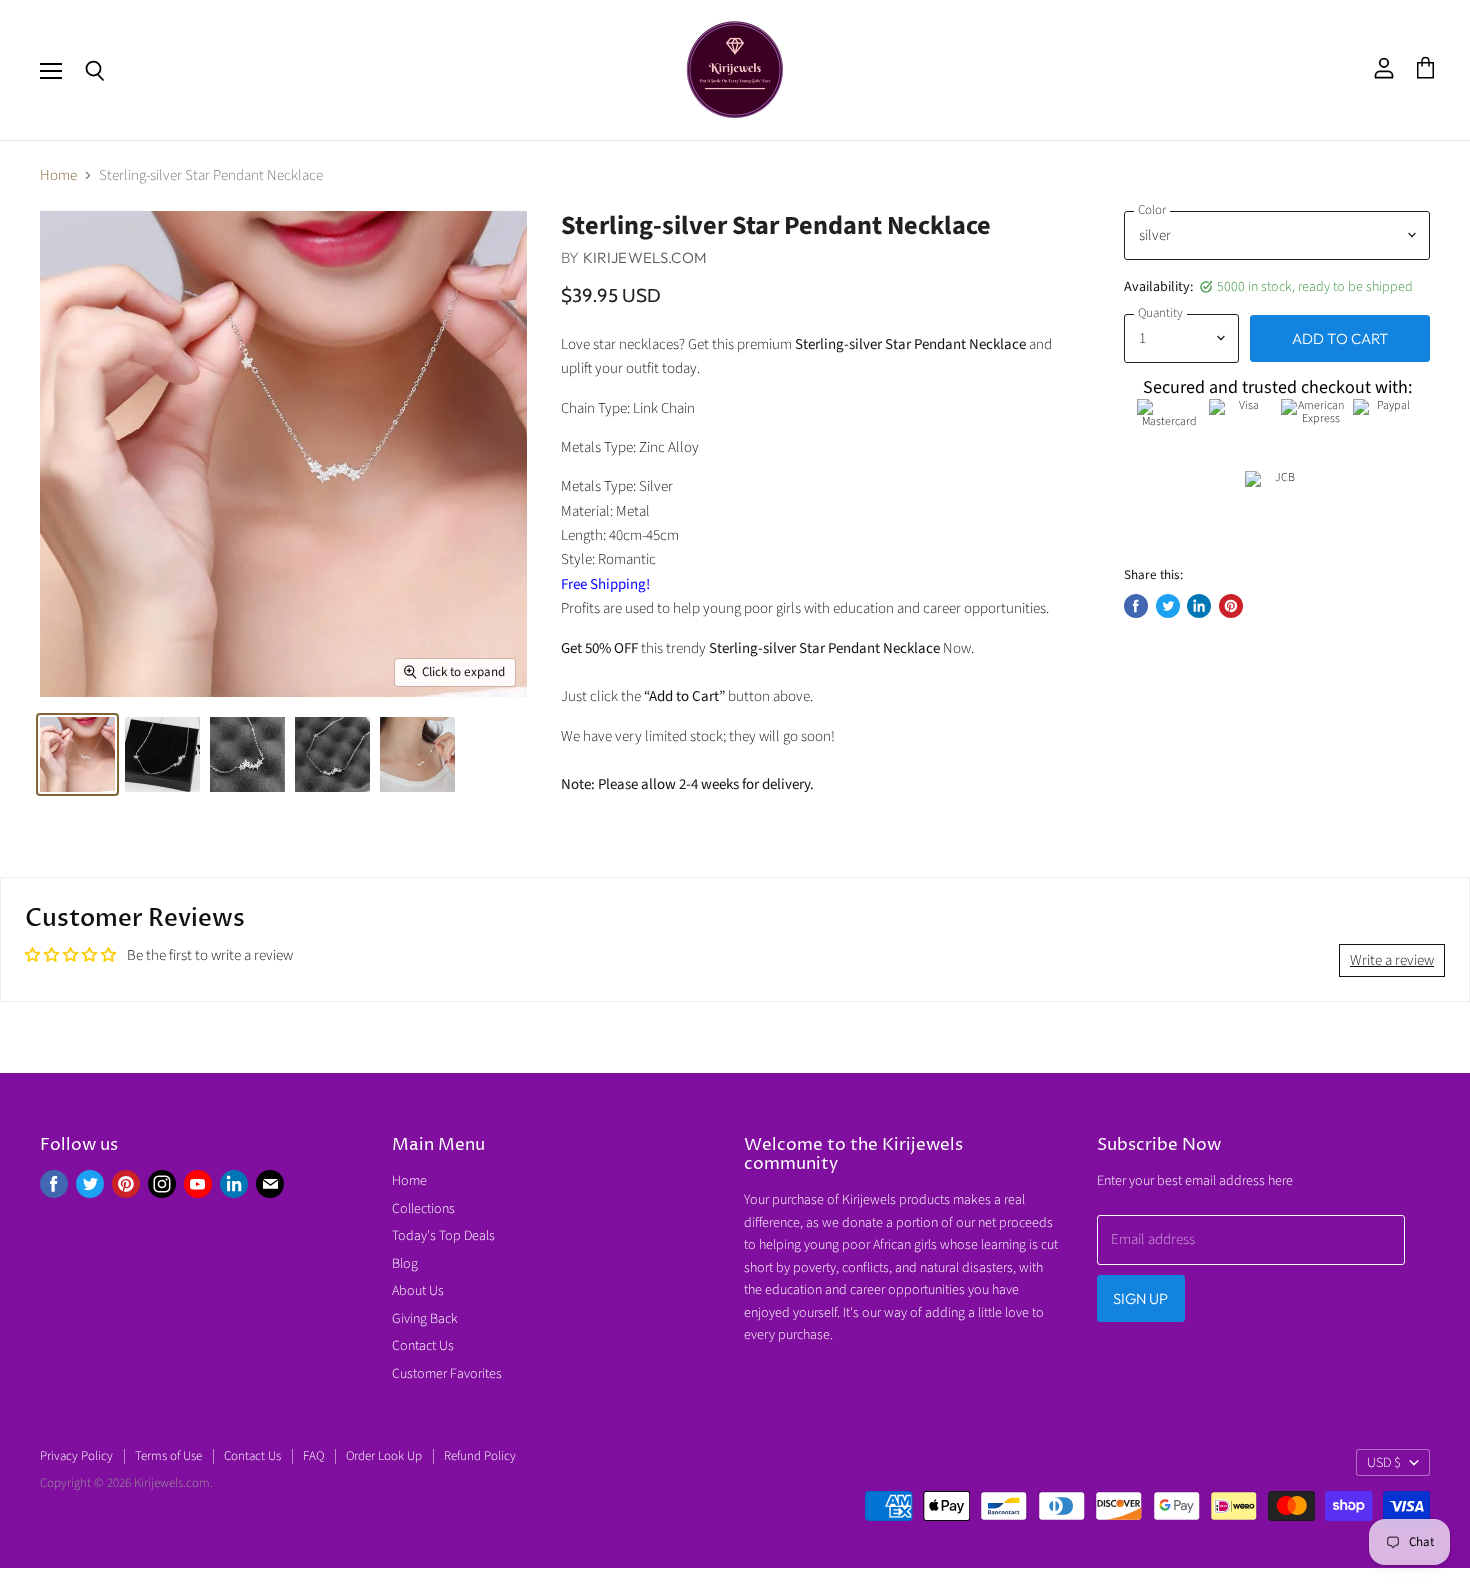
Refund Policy (480, 1456)
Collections (423, 1209)
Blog (405, 1264)
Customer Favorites (447, 1374)
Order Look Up (384, 1456)
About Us (418, 1291)
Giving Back (425, 1319)
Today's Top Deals (443, 1236)
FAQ (313, 1456)
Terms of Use (168, 1456)
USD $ (1384, 1463)
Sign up (1141, 1298)
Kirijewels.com (645, 257)
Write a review (1392, 960)
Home (58, 175)
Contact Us (423, 1346)
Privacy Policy (76, 1456)
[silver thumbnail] (77, 754)
